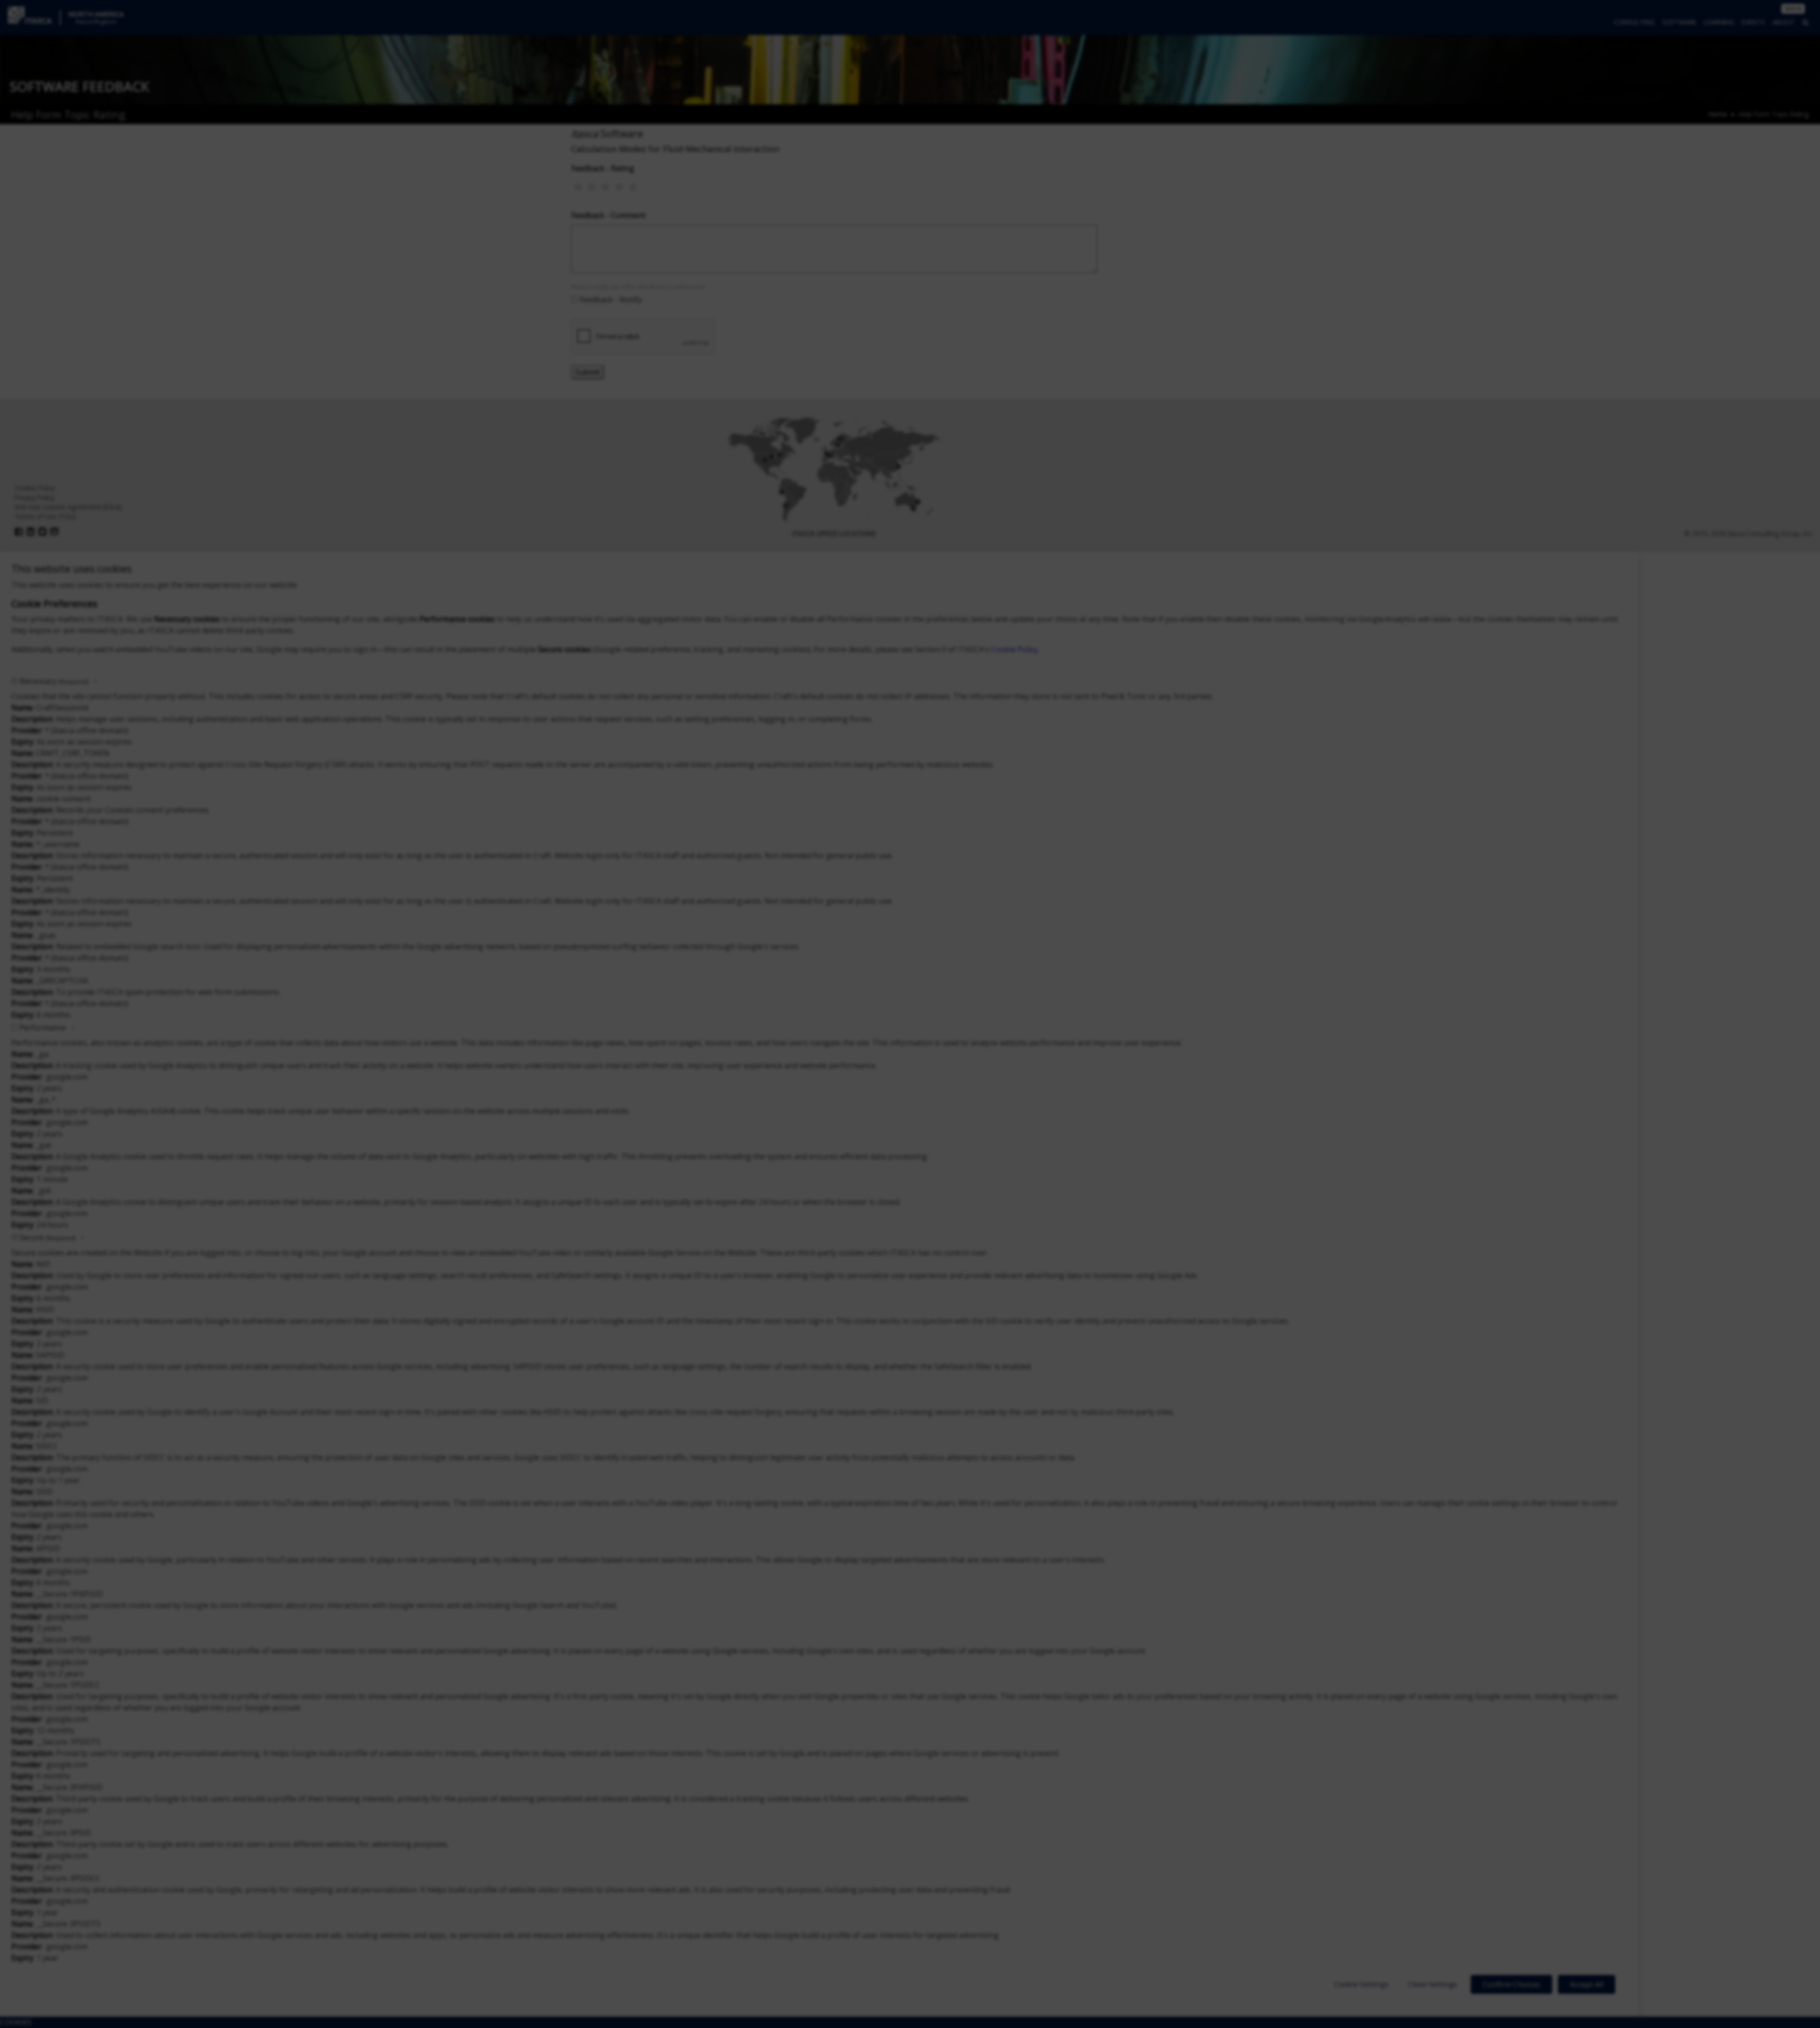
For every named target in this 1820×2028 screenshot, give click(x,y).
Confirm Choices (1511, 1984)
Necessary (54, 681)
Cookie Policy (1015, 649)
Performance (43, 1028)
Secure (47, 1237)
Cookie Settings (1361, 1984)
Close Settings (1433, 1984)
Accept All (1587, 1984)
